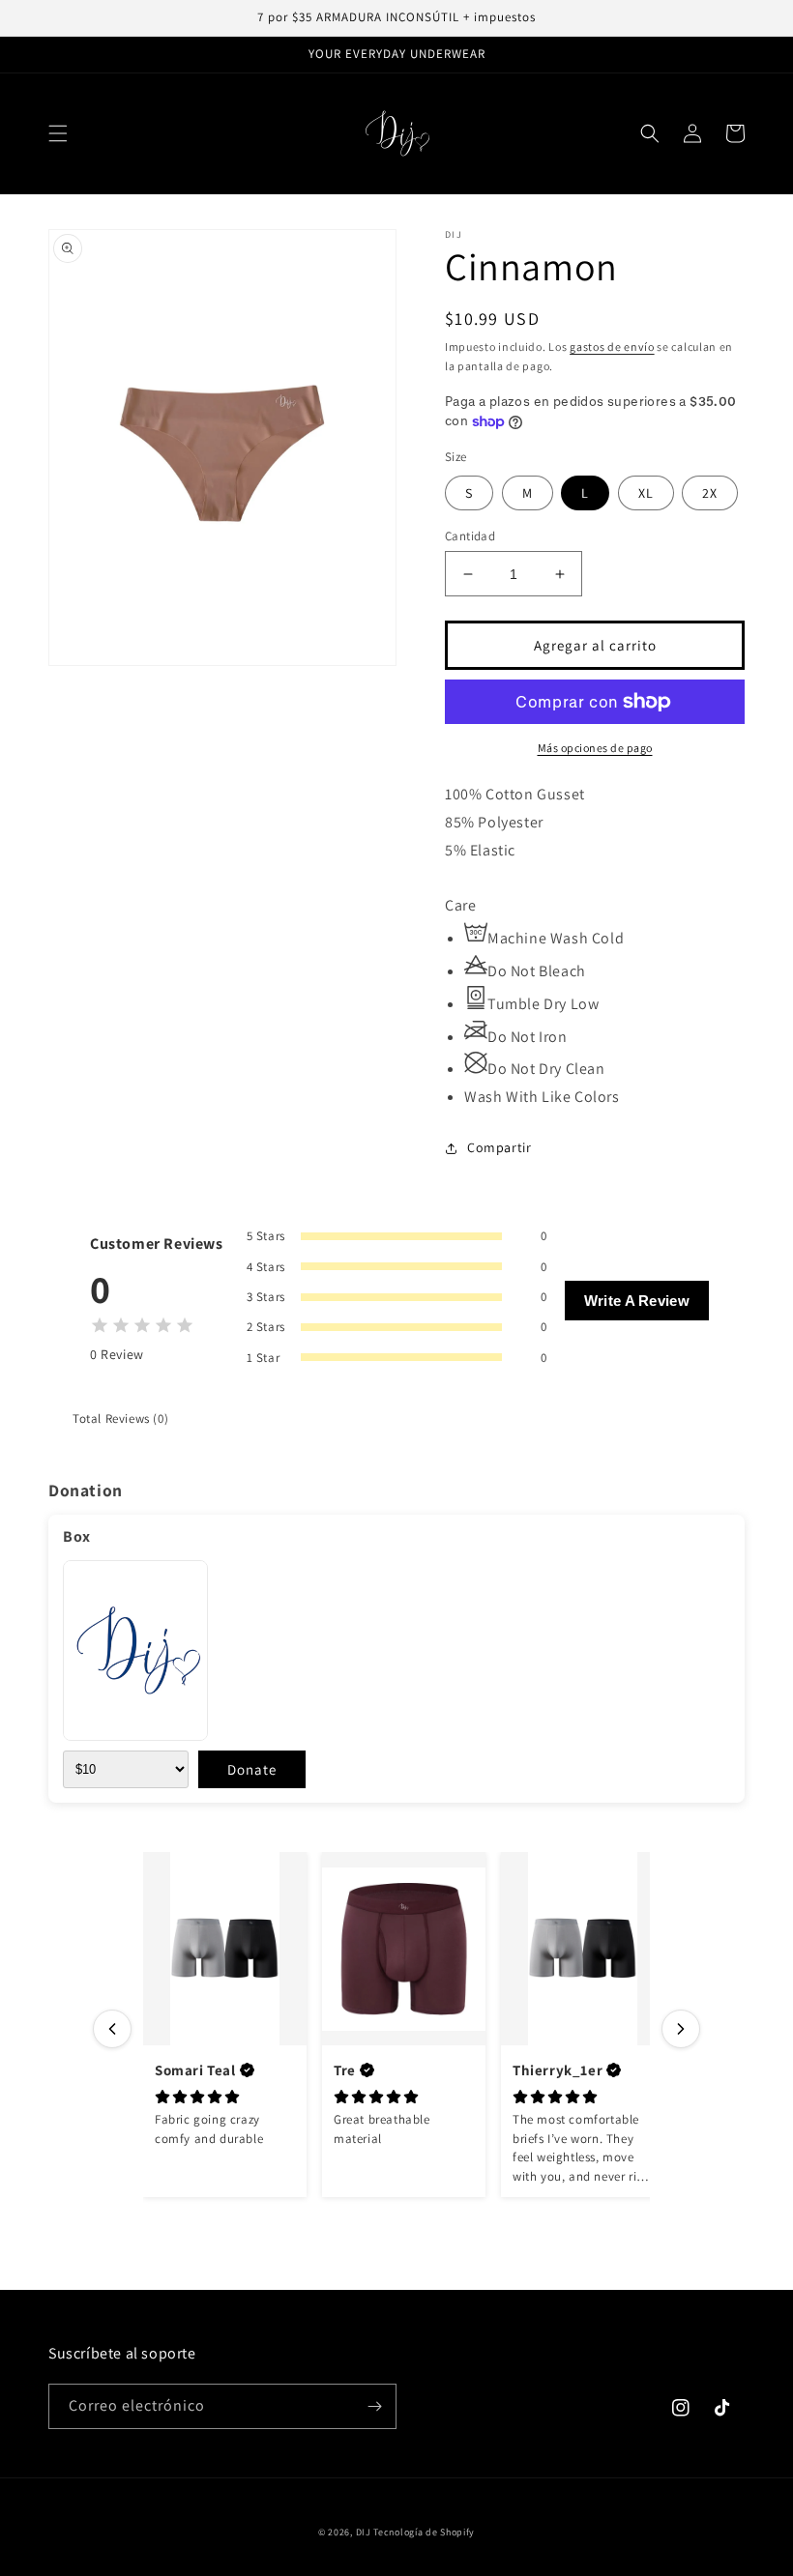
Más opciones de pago (595, 748)
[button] (58, 133)
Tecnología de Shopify (424, 2532)
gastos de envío (612, 347)
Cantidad (470, 536)
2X (710, 493)
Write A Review (637, 1301)
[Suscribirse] (374, 2406)
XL (646, 493)
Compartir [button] (499, 1147)
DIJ (364, 2532)
